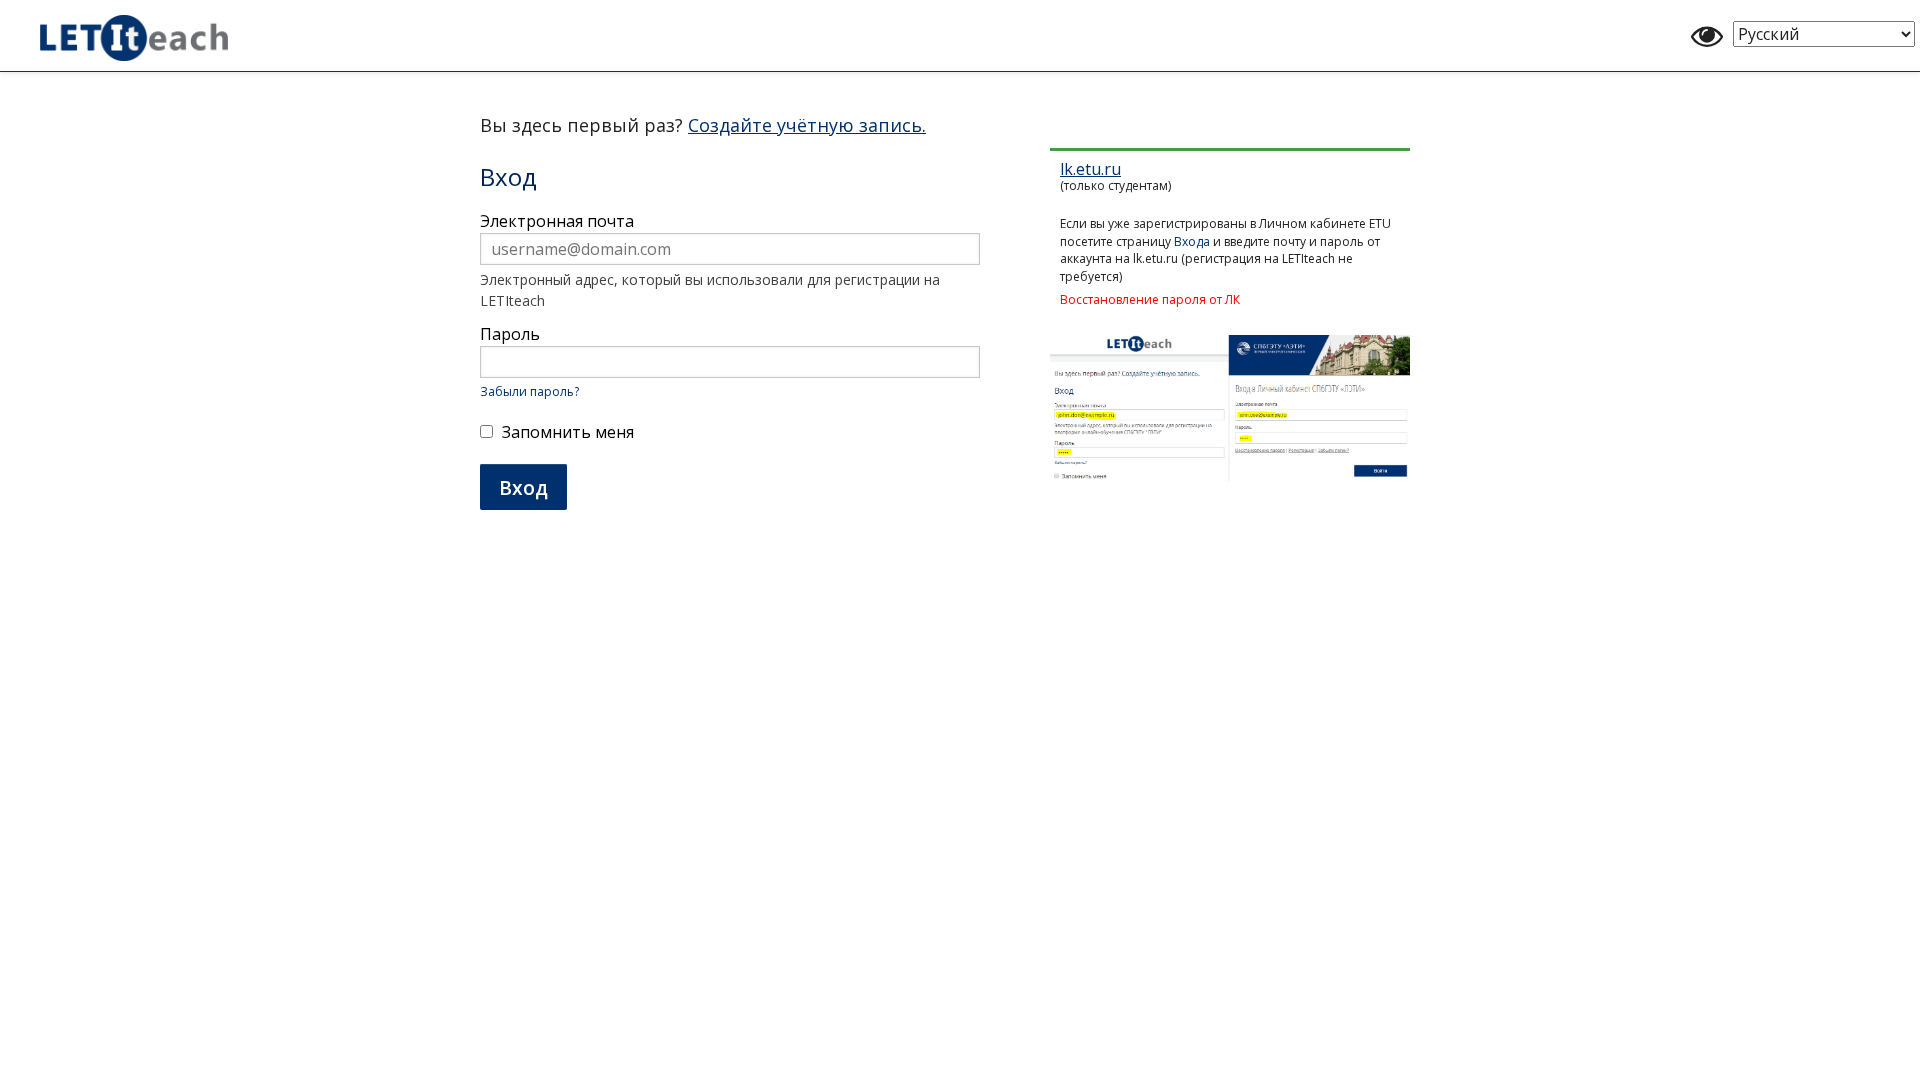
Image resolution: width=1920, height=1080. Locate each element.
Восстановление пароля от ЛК (1150, 299)
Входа (1192, 241)
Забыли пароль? (529, 391)
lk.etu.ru (1090, 169)
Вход (523, 487)
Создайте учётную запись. (807, 125)
